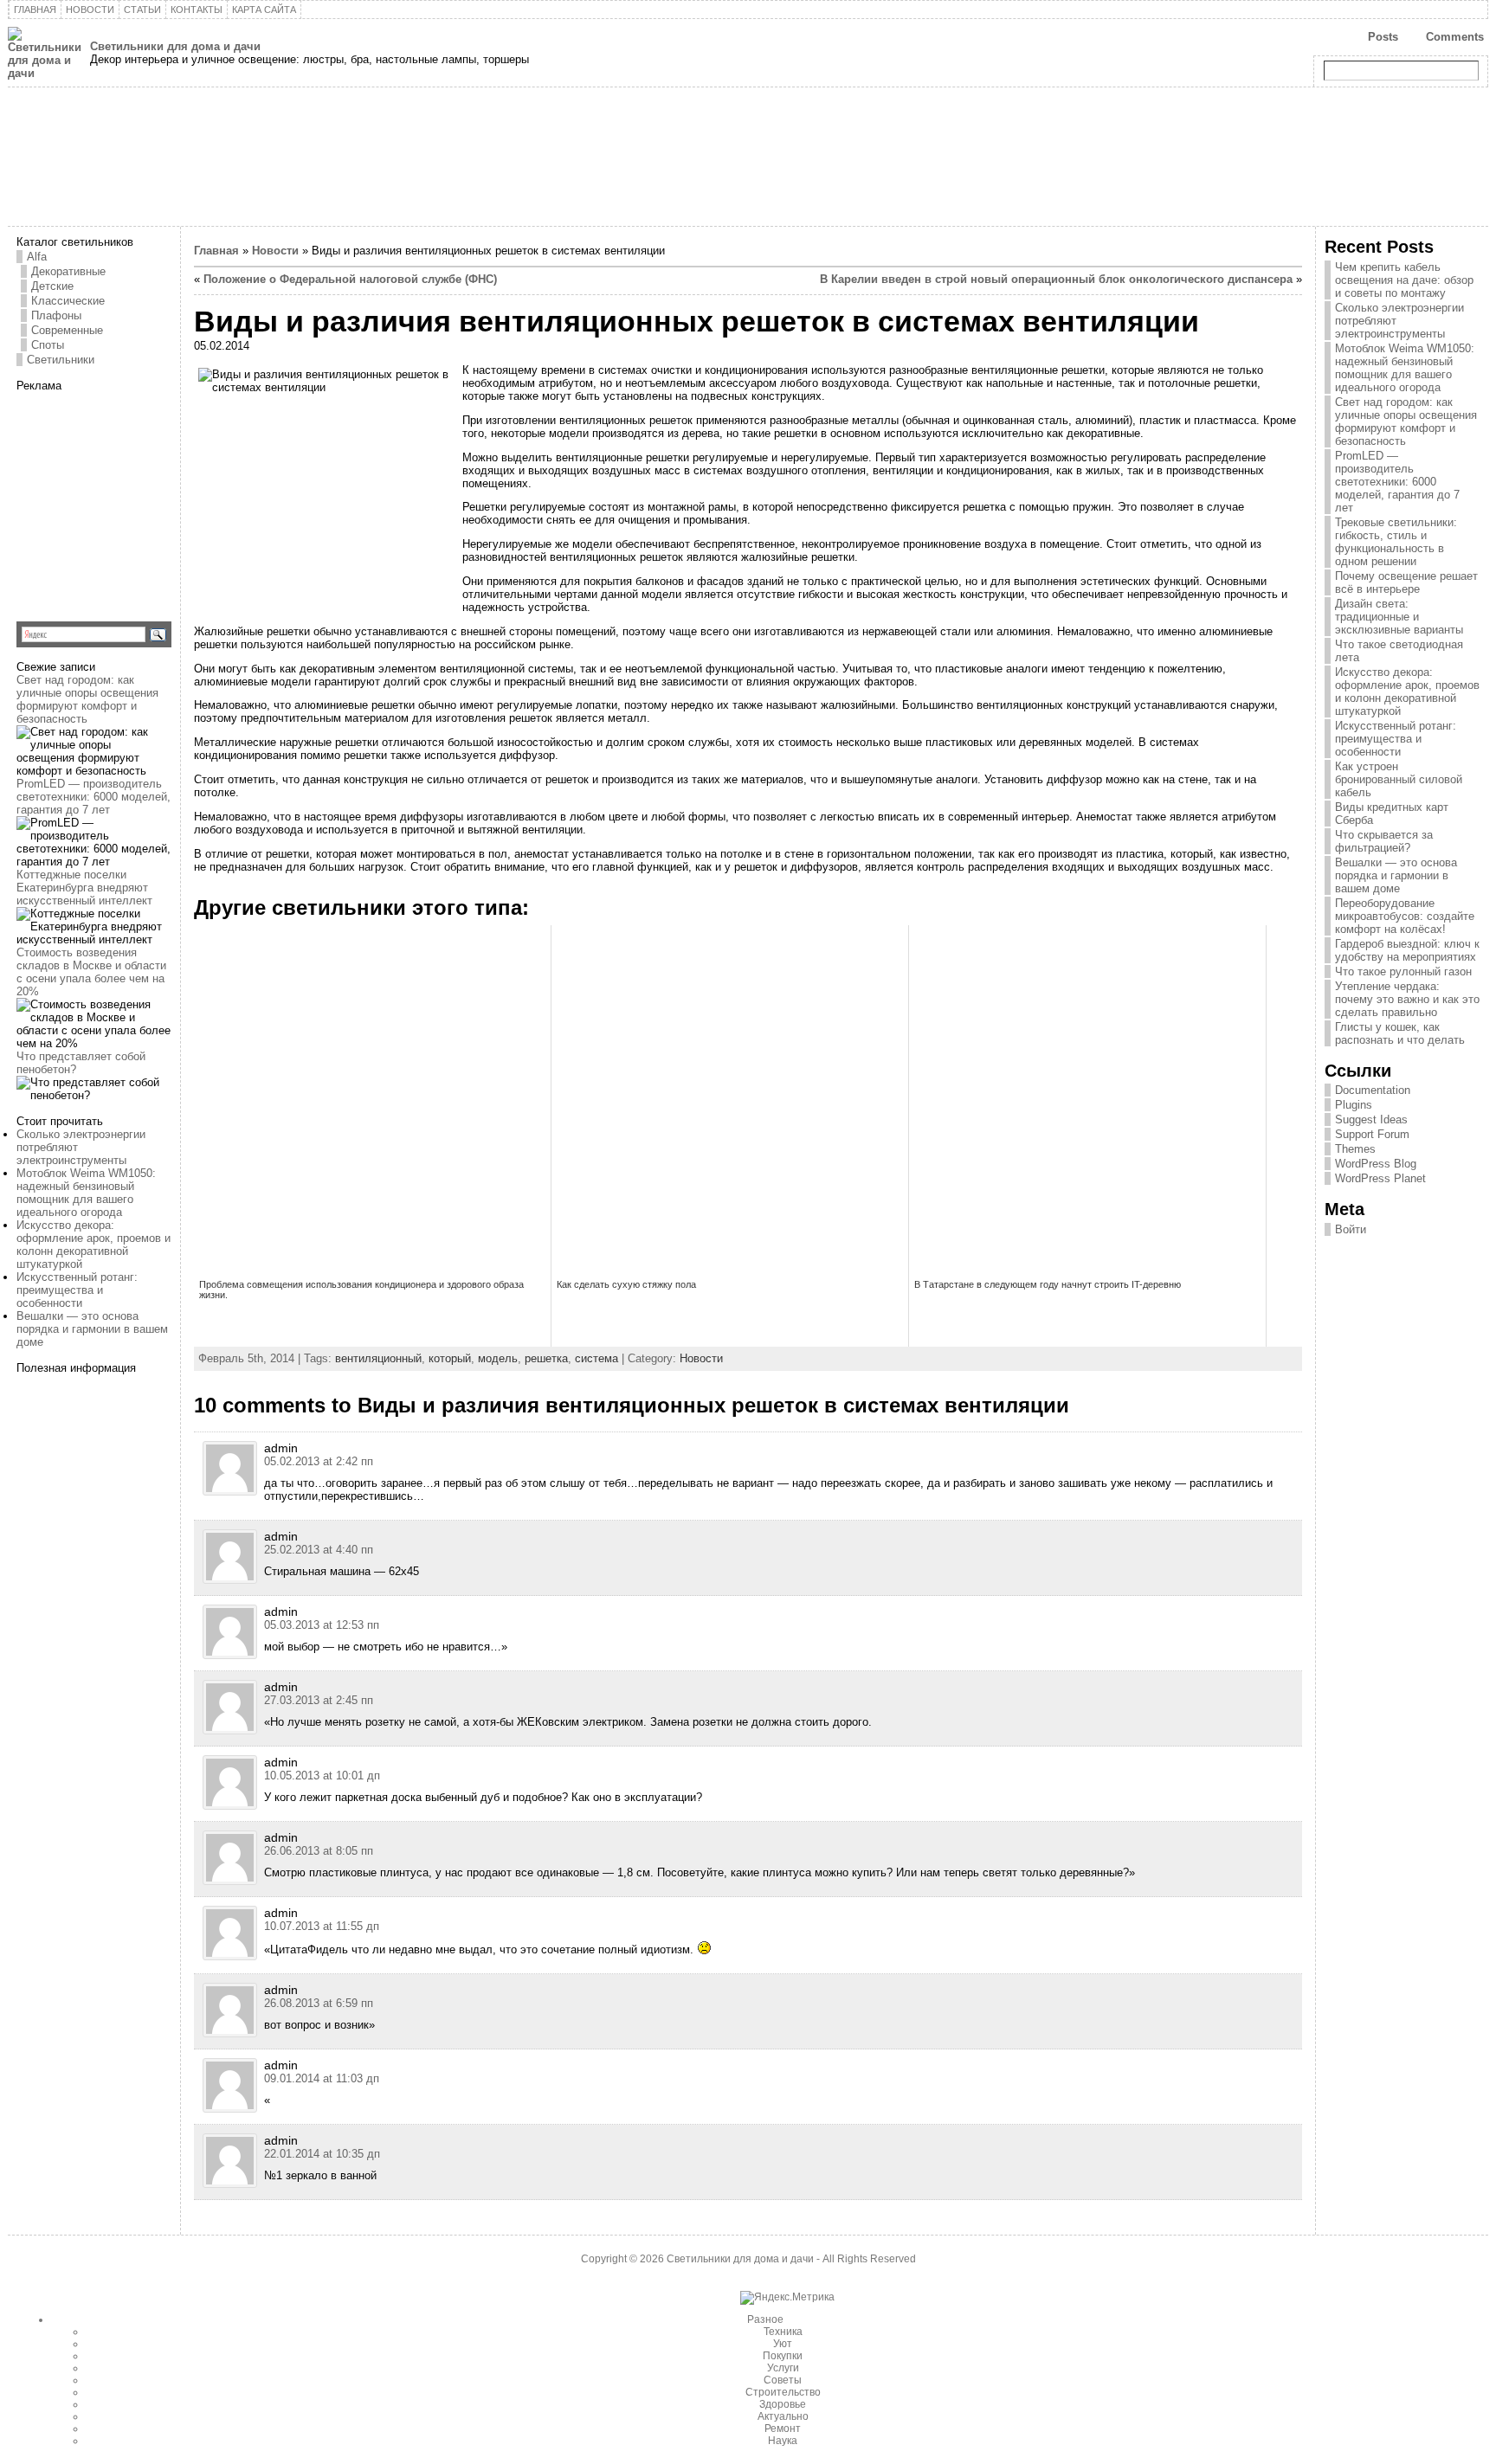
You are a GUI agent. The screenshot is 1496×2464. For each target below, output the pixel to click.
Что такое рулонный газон (1403, 971)
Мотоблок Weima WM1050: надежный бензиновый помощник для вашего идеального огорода (86, 1193)
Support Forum (1372, 1134)
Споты (48, 345)
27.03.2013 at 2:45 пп (319, 1700)
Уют (783, 2344)
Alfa (37, 257)
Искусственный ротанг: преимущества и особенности (77, 1290)
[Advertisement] (125, 500)
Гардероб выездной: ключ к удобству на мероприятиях (1407, 950)
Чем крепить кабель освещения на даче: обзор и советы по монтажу (1404, 280)
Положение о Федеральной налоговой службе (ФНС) (350, 279)
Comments (1455, 37)
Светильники (61, 360)
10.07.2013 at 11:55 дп (322, 1926)
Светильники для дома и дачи (175, 46)
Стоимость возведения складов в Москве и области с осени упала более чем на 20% (91, 972)
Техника (783, 2332)
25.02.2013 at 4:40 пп (319, 1550)
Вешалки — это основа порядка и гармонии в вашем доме (92, 1329)
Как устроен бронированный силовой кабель (1399, 779)
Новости (275, 251)
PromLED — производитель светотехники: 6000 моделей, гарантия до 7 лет (93, 797)
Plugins (1354, 1105)
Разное (765, 2319)
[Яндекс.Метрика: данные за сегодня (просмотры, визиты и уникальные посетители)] (787, 2298)
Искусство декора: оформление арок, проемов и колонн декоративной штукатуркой (93, 1245)
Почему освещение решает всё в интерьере (1406, 582)
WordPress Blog (1376, 1164)
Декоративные (68, 271)
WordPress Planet (1380, 1178)
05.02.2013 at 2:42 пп (319, 1461)
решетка (546, 1358)
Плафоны (56, 315)
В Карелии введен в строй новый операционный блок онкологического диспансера (1056, 279)
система (596, 1358)
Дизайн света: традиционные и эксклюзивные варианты (1399, 617)
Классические (68, 301)
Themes (1355, 1149)
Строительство (783, 2392)
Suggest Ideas (1371, 1119)
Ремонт (783, 2429)
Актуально (783, 2416)
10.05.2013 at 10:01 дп (322, 1776)
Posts (1383, 37)
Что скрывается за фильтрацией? (1384, 841)
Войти (1351, 1229)
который (450, 1358)
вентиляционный (378, 1358)
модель (498, 1358)
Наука (783, 2441)
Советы (783, 2380)
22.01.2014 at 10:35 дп (322, 2154)
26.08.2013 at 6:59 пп (319, 2003)
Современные (67, 330)
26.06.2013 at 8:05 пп (319, 1851)
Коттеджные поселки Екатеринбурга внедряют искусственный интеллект (84, 888)
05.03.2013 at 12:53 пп (322, 1625)
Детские (52, 286)
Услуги (783, 2368)
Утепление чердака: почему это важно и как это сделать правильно (1407, 999)
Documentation (1373, 1090)
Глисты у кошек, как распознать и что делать (1400, 1033)
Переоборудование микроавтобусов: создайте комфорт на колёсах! (1405, 916)
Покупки (783, 2356)
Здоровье (783, 2404)
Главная (216, 251)
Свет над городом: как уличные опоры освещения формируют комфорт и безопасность (87, 699)
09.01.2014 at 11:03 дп (322, 2078)
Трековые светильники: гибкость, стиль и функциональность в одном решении (1396, 542)
